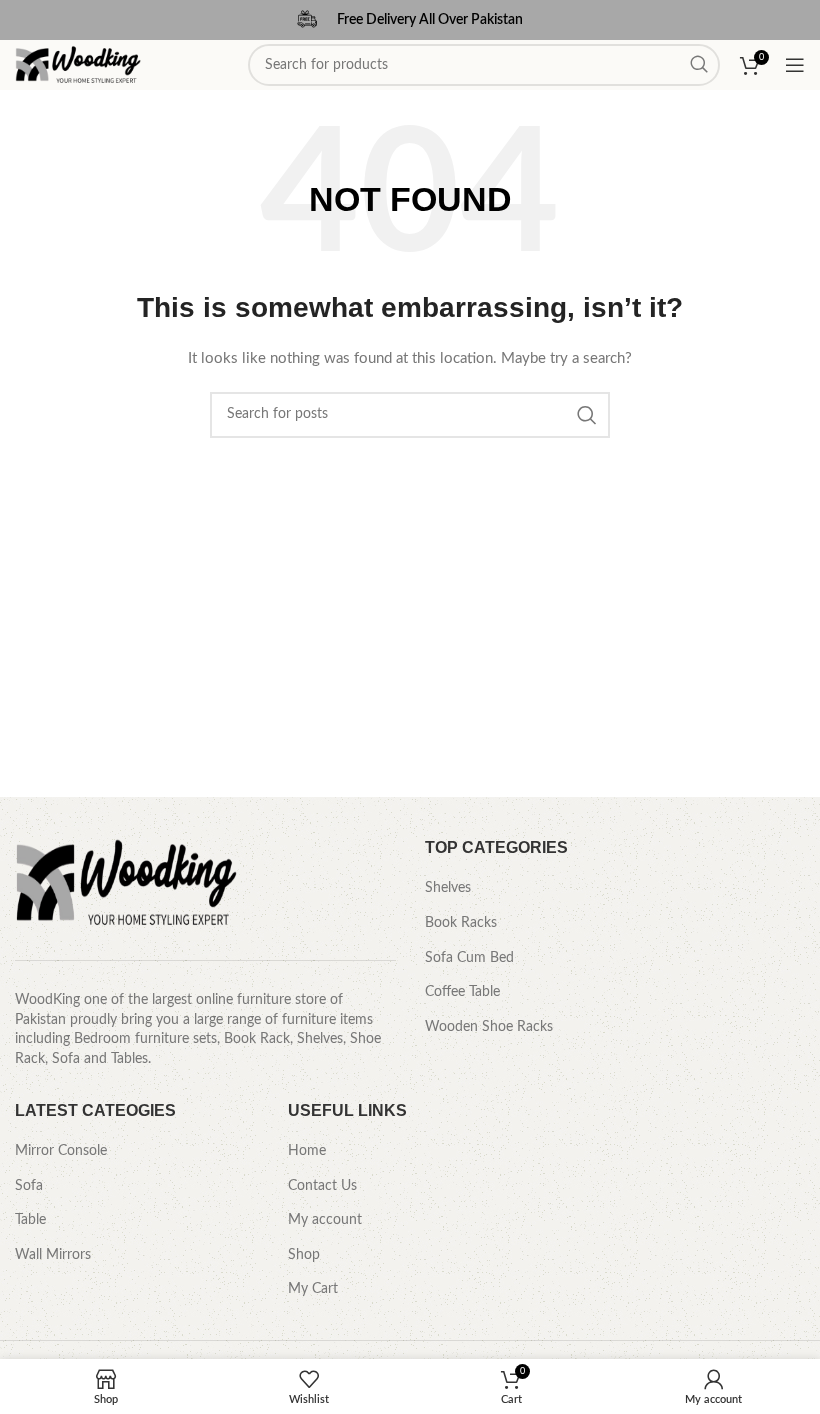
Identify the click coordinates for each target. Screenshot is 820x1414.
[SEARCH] (587, 415)
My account (325, 1220)
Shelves (448, 888)
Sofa (29, 1186)
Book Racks (461, 923)
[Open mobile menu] (795, 65)
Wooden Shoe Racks (489, 1027)
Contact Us (322, 1186)
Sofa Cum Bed (469, 958)
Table (30, 1220)
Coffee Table (462, 992)
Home (307, 1151)
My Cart (313, 1289)
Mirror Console (61, 1151)
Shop (304, 1255)
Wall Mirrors (53, 1255)
